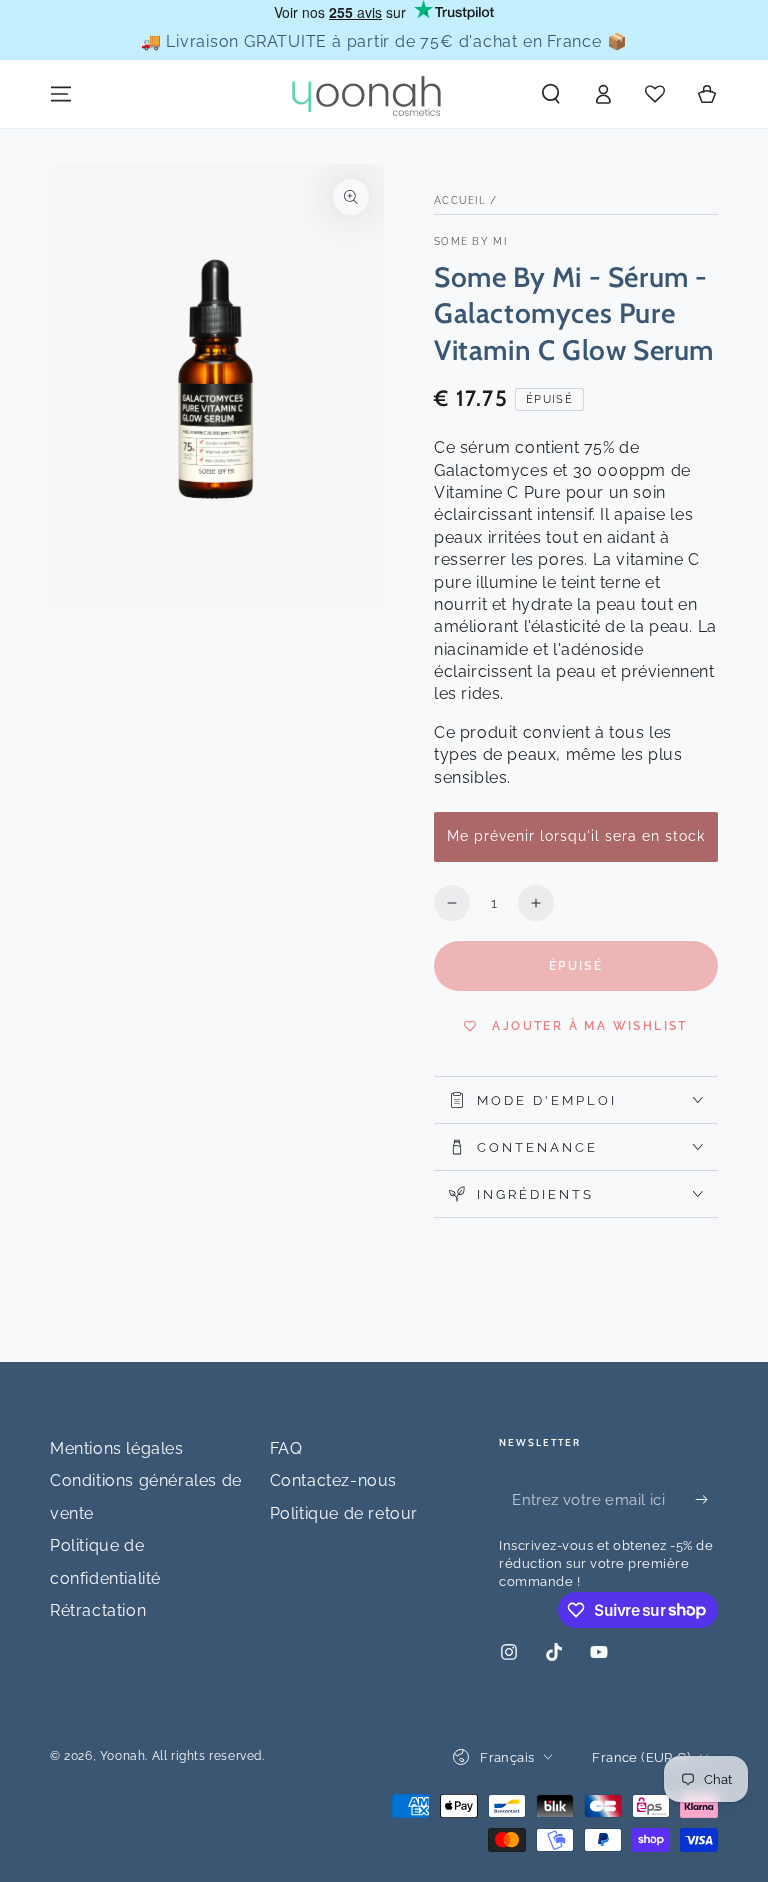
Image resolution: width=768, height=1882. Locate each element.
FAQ (286, 1448)
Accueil (460, 200)
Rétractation (98, 1610)
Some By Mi (470, 241)
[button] (551, 94)
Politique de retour (344, 1513)
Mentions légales (117, 1448)
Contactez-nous (333, 1480)
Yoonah (123, 1756)
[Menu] (61, 94)
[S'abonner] (706, 1499)
